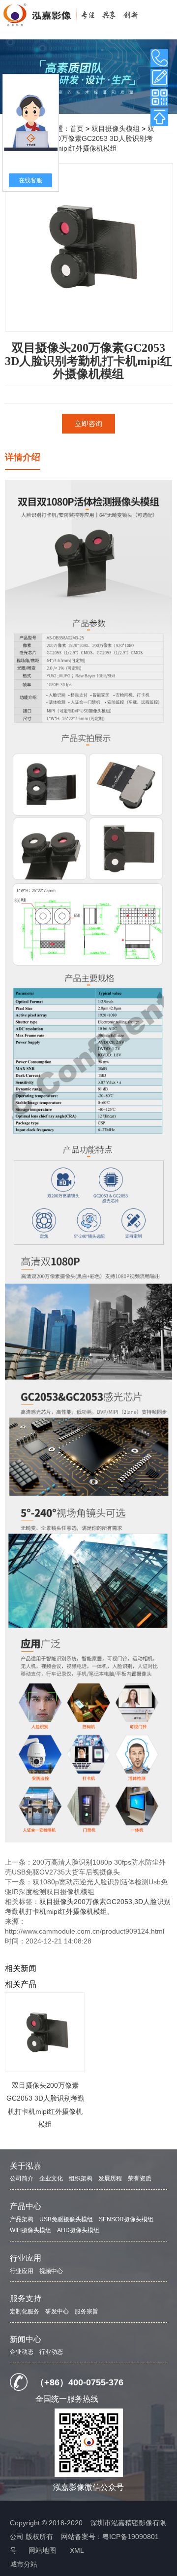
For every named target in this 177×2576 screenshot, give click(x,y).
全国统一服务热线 (67, 2399)
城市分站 (24, 2564)
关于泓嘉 (26, 2166)
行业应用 (26, 2258)
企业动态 (22, 2352)
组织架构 (81, 2178)
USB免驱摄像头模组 (66, 2219)
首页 (77, 129)
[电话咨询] (159, 58)
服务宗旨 (87, 2311)
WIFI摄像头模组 (30, 2230)
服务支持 (26, 2298)
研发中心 (57, 2311)
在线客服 (30, 180)
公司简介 (22, 2178)
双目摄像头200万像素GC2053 (86, 1902)
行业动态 (51, 2352)
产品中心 (26, 2206)
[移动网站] (159, 98)
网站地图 (42, 2550)
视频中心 (51, 2271)
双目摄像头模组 (116, 129)
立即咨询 (88, 424)
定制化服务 (25, 2311)
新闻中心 (26, 2339)
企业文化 (51, 2178)
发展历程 (110, 2178)
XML (77, 2550)
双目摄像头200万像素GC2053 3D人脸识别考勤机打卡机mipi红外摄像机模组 (88, 138)
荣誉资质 (140, 2178)
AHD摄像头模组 (78, 2230)
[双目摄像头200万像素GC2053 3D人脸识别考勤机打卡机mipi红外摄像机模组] (45, 2032)
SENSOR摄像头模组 (126, 2219)
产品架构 (22, 2219)
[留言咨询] (159, 78)
